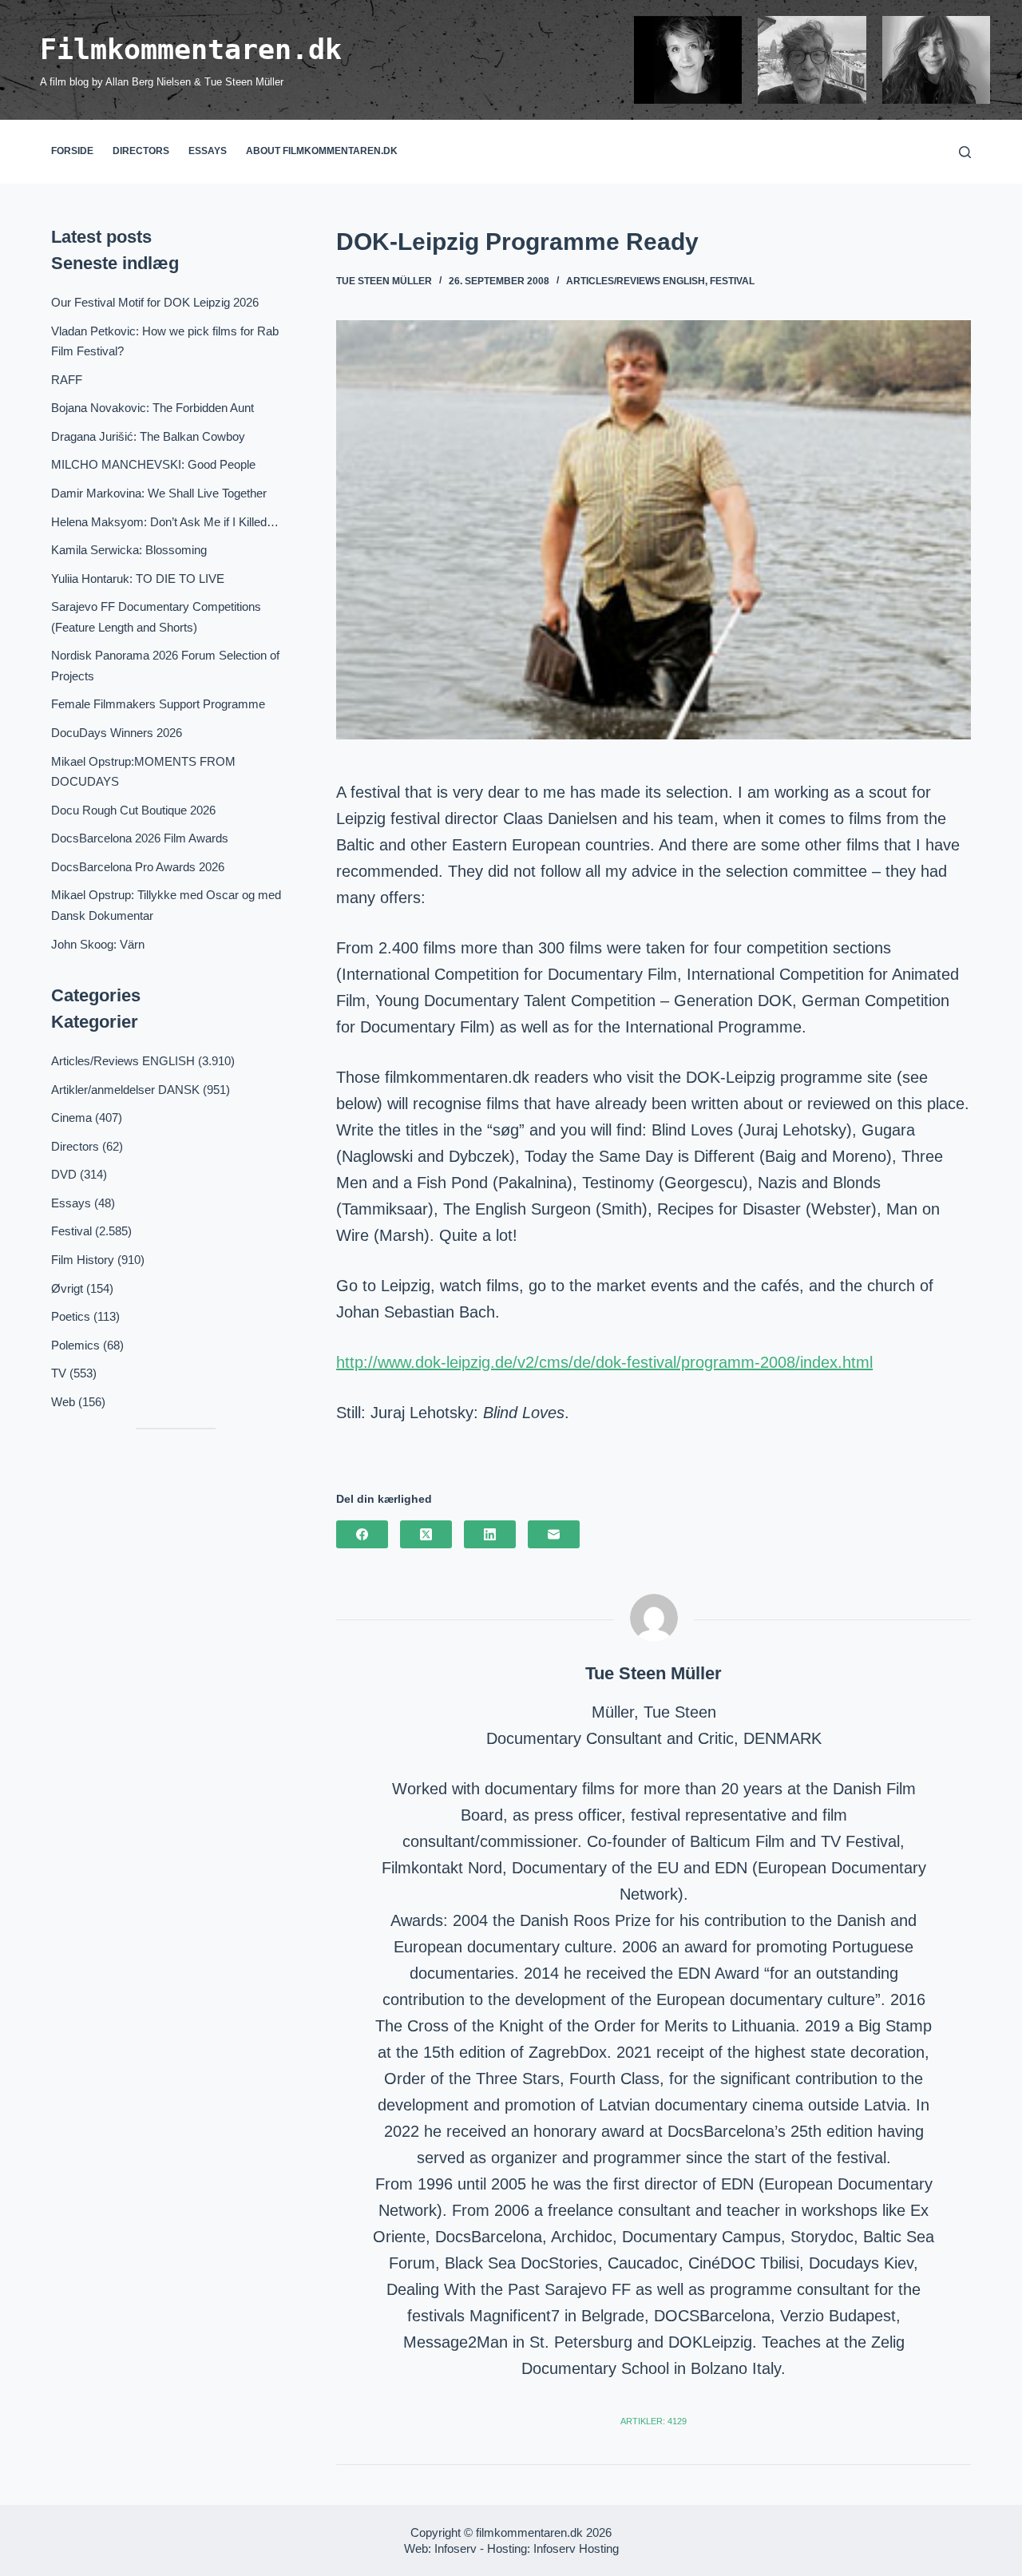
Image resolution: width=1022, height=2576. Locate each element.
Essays (208, 151)
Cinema (71, 1118)
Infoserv (456, 2548)
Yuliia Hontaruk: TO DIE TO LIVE (138, 579)
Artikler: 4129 (654, 2421)
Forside (72, 151)
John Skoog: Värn (98, 944)
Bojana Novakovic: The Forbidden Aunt (153, 408)
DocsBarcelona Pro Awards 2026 (138, 867)
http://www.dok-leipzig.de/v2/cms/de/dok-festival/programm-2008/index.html (604, 1362)
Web (63, 1402)
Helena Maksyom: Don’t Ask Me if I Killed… (165, 522)
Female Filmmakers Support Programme (158, 704)
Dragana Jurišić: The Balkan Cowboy (148, 436)
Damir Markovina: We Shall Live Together (159, 493)
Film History (83, 1260)
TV (59, 1373)
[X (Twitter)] (426, 1534)
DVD (64, 1174)
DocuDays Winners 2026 (117, 733)
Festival (732, 281)
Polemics (75, 1345)
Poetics (71, 1316)
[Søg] (965, 152)
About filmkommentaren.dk (322, 151)
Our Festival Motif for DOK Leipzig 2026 (155, 302)
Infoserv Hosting (576, 2548)
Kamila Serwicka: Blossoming (129, 550)
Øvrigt (67, 1288)
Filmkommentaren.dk (191, 50)
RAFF (67, 380)
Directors (141, 151)
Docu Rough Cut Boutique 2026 (133, 810)
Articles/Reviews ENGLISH (636, 281)
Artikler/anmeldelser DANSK (125, 1090)
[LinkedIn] (490, 1534)
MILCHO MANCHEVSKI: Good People (153, 464)
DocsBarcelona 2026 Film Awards (140, 838)
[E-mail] (554, 1534)
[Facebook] (362, 1534)
